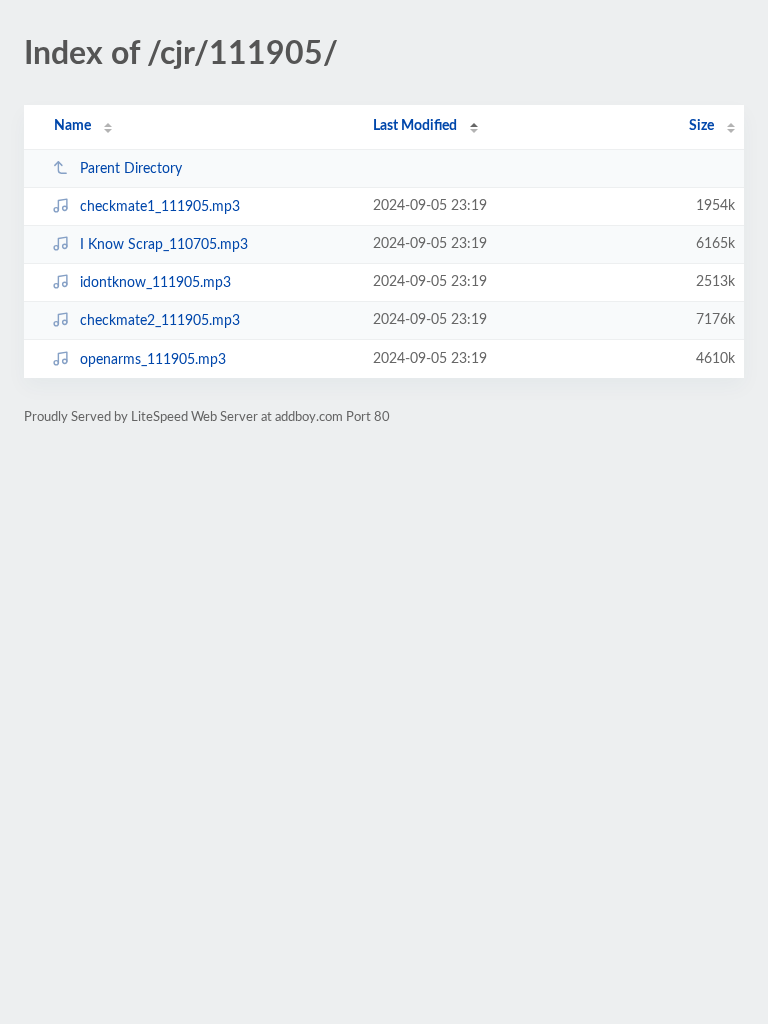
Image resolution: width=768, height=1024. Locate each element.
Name (72, 126)
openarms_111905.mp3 (153, 360)
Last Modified (415, 126)
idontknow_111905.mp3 (155, 283)
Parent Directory (131, 169)
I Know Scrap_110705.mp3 (164, 245)
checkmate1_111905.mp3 (160, 207)
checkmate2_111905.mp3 (160, 321)
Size (701, 126)
